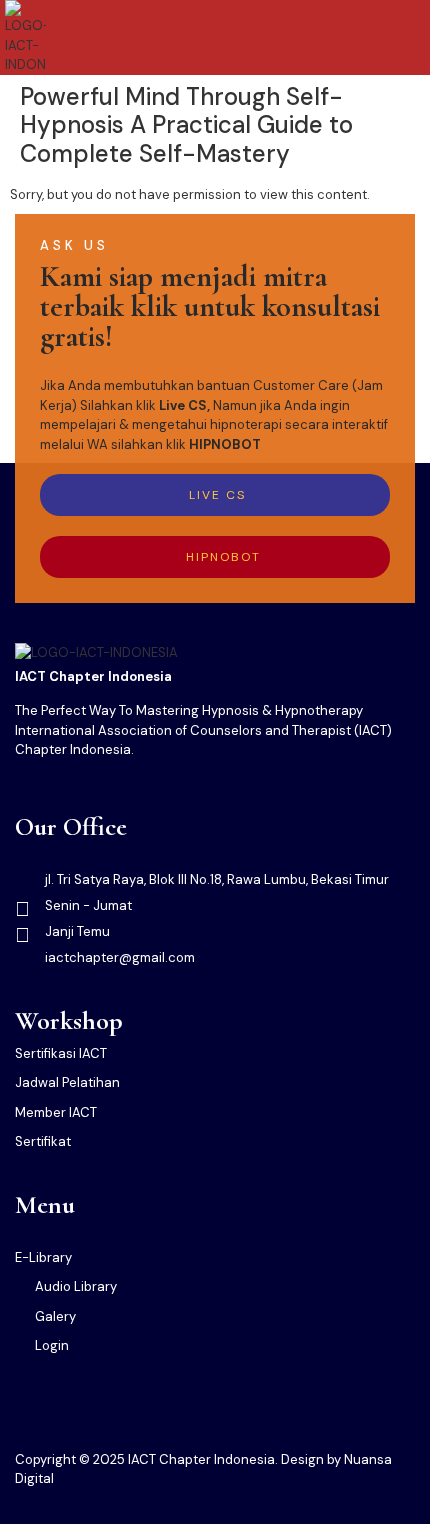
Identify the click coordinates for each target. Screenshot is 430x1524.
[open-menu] (412, 37)
